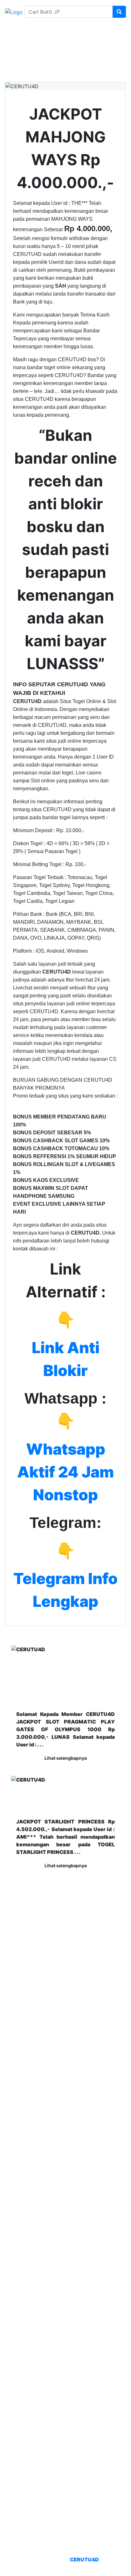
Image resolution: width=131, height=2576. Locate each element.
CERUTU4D (84, 2560)
